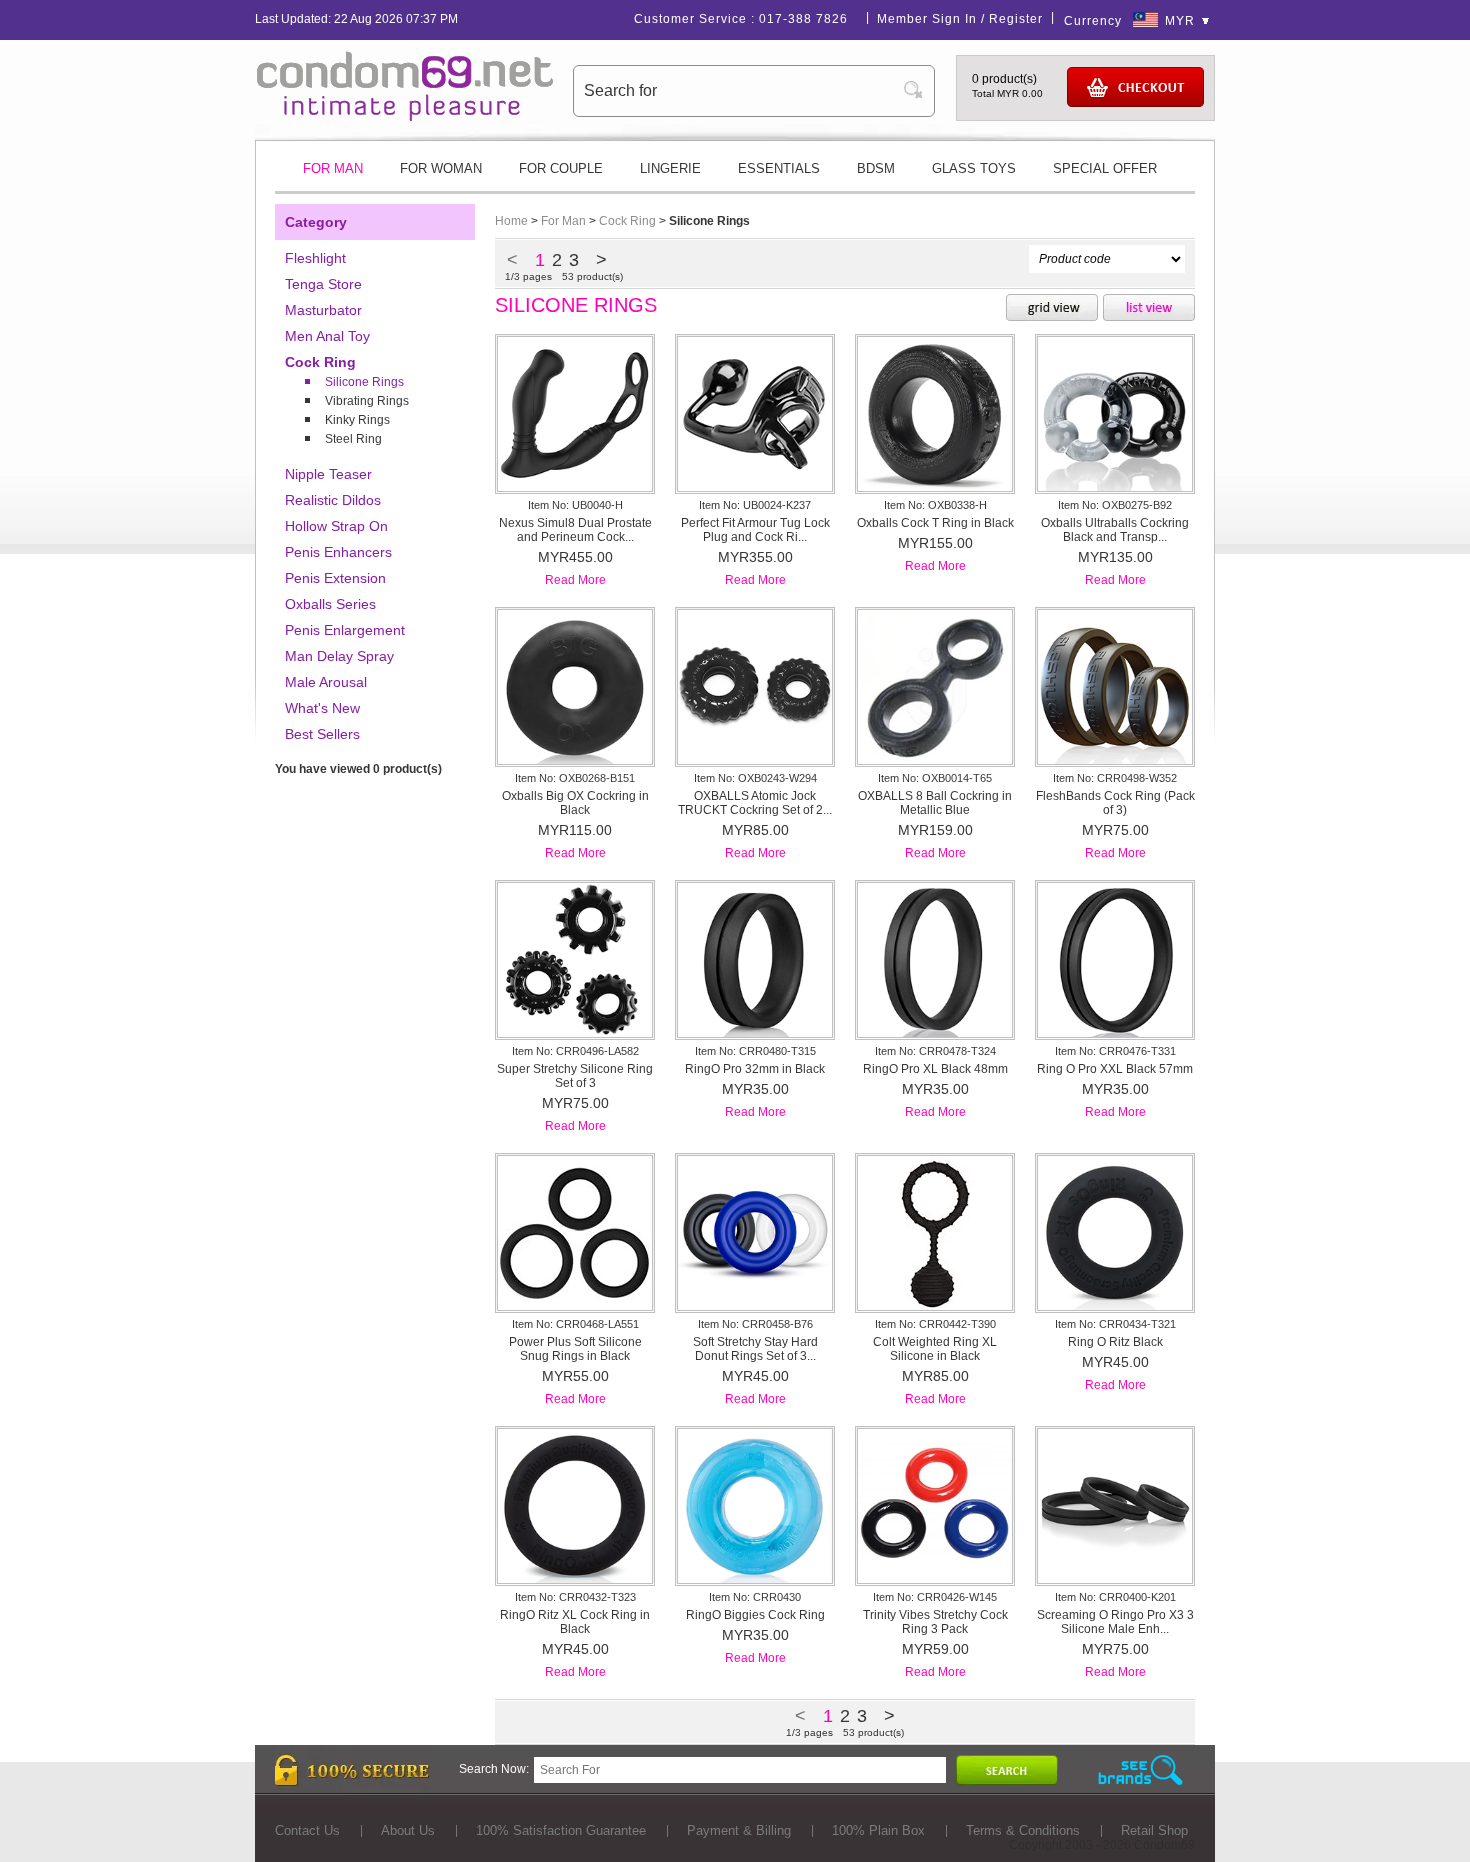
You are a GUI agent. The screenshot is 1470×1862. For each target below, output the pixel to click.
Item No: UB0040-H (575, 505)
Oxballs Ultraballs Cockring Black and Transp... (1115, 530)
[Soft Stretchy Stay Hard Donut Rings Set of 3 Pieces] (755, 1306)
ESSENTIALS (779, 168)
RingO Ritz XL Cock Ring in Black (575, 1622)
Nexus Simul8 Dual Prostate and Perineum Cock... (575, 530)
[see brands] (1140, 1770)
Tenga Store (323, 284)
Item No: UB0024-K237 (755, 505)
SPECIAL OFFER (1105, 168)
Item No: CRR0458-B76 (755, 1324)
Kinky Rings (357, 420)
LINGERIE (670, 168)
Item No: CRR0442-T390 (935, 1324)
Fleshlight (315, 258)
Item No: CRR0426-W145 (935, 1597)
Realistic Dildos (333, 500)
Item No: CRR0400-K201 (1115, 1597)
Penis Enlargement (345, 630)
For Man (563, 221)
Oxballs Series (330, 604)
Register (1016, 19)
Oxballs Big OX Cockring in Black (575, 803)
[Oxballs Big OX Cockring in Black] (575, 760)
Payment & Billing (739, 1830)
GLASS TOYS (974, 168)
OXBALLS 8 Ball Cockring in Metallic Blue (935, 803)
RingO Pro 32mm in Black (755, 1069)
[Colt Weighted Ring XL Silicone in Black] (935, 1306)
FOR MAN (333, 168)
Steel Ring (353, 439)
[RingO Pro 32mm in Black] (755, 1033)
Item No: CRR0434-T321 (1115, 1324)
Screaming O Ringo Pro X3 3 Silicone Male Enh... (1115, 1622)
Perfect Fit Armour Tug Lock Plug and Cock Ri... (755, 530)
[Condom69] (405, 117)
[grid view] (1052, 309)
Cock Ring (320, 362)
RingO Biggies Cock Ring (755, 1615)
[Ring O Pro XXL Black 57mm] (1115, 1033)
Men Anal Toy (327, 336)
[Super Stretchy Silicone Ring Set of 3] (575, 1033)
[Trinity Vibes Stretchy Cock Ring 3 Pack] (935, 1579)
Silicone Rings (364, 382)
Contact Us (307, 1830)
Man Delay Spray (339, 656)
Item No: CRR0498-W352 (1115, 778)
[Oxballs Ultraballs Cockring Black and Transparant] (1115, 487)
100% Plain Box (878, 1830)
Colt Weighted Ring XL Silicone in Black (935, 1349)
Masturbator (323, 310)
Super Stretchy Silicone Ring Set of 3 (575, 1076)
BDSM (876, 168)
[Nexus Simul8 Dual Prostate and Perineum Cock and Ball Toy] (575, 487)
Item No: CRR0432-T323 (575, 1597)
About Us (408, 1830)
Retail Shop (1154, 1830)
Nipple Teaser (328, 474)
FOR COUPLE (561, 168)
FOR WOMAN (441, 168)
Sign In (954, 19)
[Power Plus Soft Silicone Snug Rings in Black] (575, 1306)
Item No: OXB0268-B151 (575, 778)
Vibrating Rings (367, 401)
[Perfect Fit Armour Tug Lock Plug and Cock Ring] (755, 487)
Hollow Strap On (336, 526)
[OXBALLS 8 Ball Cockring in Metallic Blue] (935, 760)
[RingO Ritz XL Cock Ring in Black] (575, 1579)
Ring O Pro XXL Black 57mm (1115, 1069)
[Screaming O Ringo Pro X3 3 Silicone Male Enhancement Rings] (1115, 1579)
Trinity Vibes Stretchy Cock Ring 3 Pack (935, 1622)
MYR (1180, 21)
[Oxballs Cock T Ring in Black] (935, 487)
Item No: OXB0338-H (935, 505)
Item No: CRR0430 (755, 1597)
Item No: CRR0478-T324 (935, 1051)
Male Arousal (326, 682)
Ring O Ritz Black (1115, 1342)
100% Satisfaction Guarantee (561, 1830)
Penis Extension (335, 578)
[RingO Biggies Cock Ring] (755, 1579)
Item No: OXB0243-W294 (755, 778)
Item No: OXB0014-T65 (935, 778)
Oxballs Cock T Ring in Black (935, 523)
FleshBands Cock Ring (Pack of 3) (1115, 803)
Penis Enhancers (338, 552)
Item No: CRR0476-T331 (1115, 1051)
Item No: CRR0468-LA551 (575, 1324)
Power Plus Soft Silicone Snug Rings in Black (575, 1349)
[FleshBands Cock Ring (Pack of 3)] (1115, 760)
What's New (322, 708)
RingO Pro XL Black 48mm (935, 1069)
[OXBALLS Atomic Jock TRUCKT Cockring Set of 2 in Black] (755, 760)
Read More (575, 580)
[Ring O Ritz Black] (1115, 1306)
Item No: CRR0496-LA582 (575, 1051)
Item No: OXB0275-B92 (1115, 505)
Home (511, 221)
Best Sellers (322, 734)
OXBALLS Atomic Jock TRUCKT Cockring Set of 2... (755, 803)
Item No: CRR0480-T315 (755, 1051)
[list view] (1149, 309)
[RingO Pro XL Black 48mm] (935, 1033)
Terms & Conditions (1023, 1830)
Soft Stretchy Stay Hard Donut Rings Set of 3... (755, 1349)
